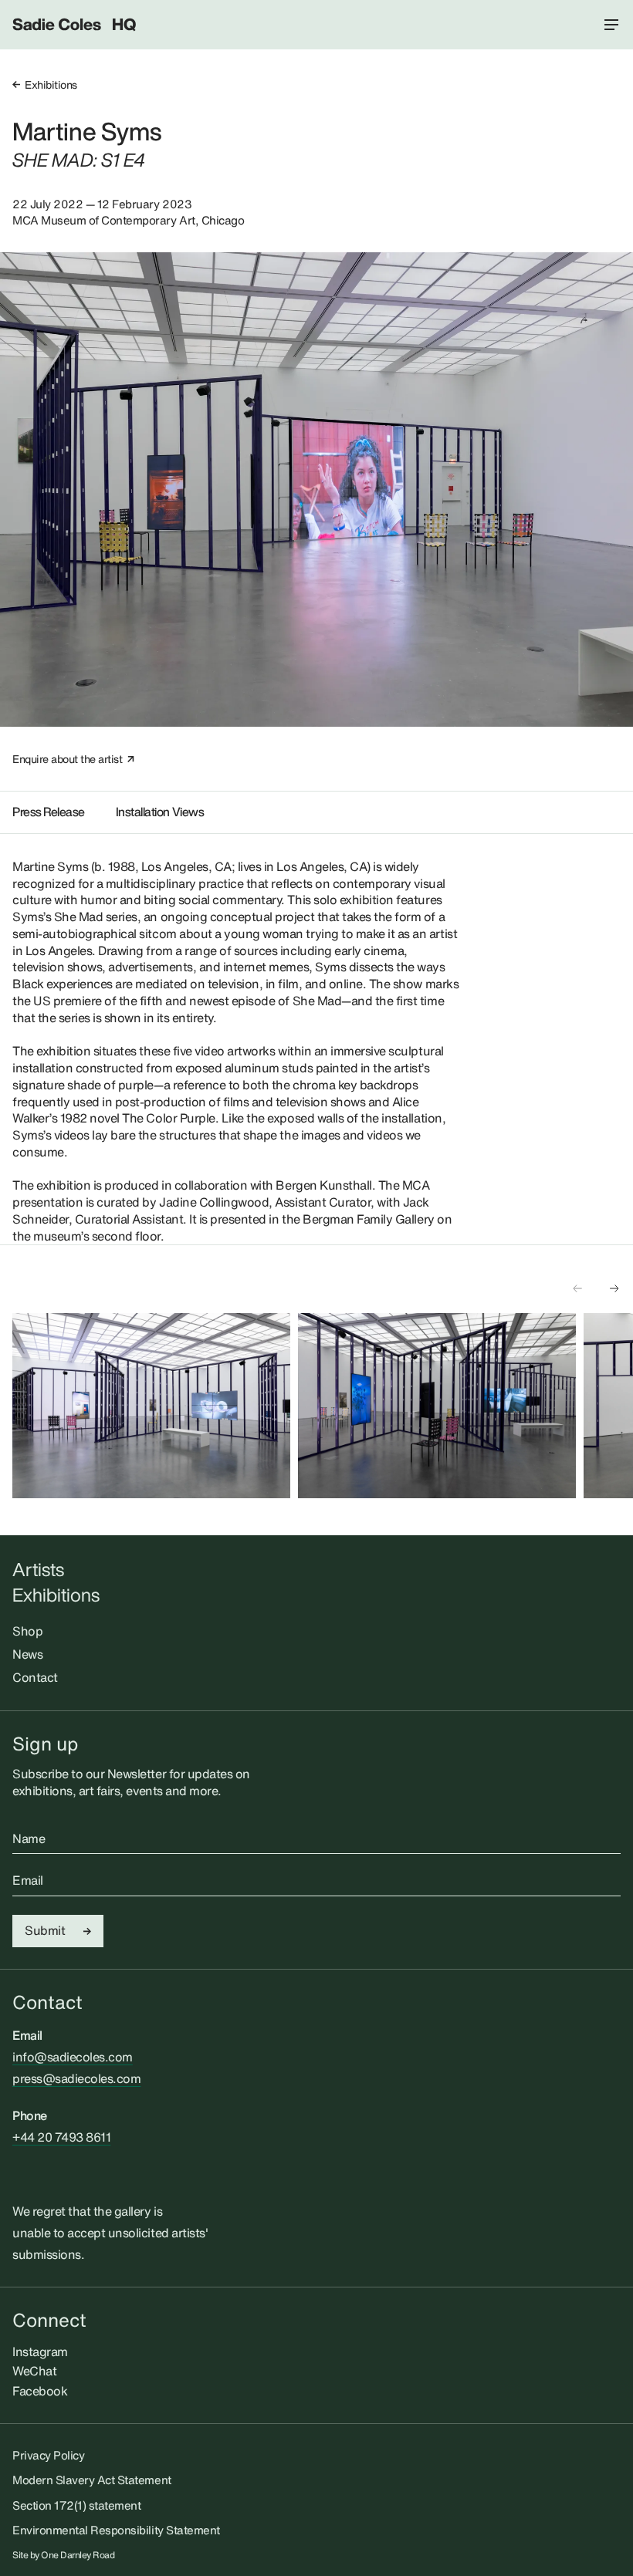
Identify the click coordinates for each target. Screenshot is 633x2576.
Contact (35, 1677)
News (27, 1654)
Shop (27, 1631)
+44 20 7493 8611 (61, 2137)
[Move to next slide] (614, 1288)
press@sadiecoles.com (76, 2078)
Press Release (49, 812)
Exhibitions (51, 84)
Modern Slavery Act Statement (92, 2480)
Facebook (40, 2391)
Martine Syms (87, 131)
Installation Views (160, 812)
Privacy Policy (48, 2455)
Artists (38, 1570)
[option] (151, 1406)
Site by (64, 2555)
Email (28, 1881)
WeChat (34, 2371)
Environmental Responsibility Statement (116, 2530)
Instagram (40, 2351)
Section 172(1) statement (76, 2505)
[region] (323, 1406)
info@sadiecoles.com (73, 2057)
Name (29, 1839)
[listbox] (323, 1406)
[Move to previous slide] (577, 1288)
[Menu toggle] (611, 25)
